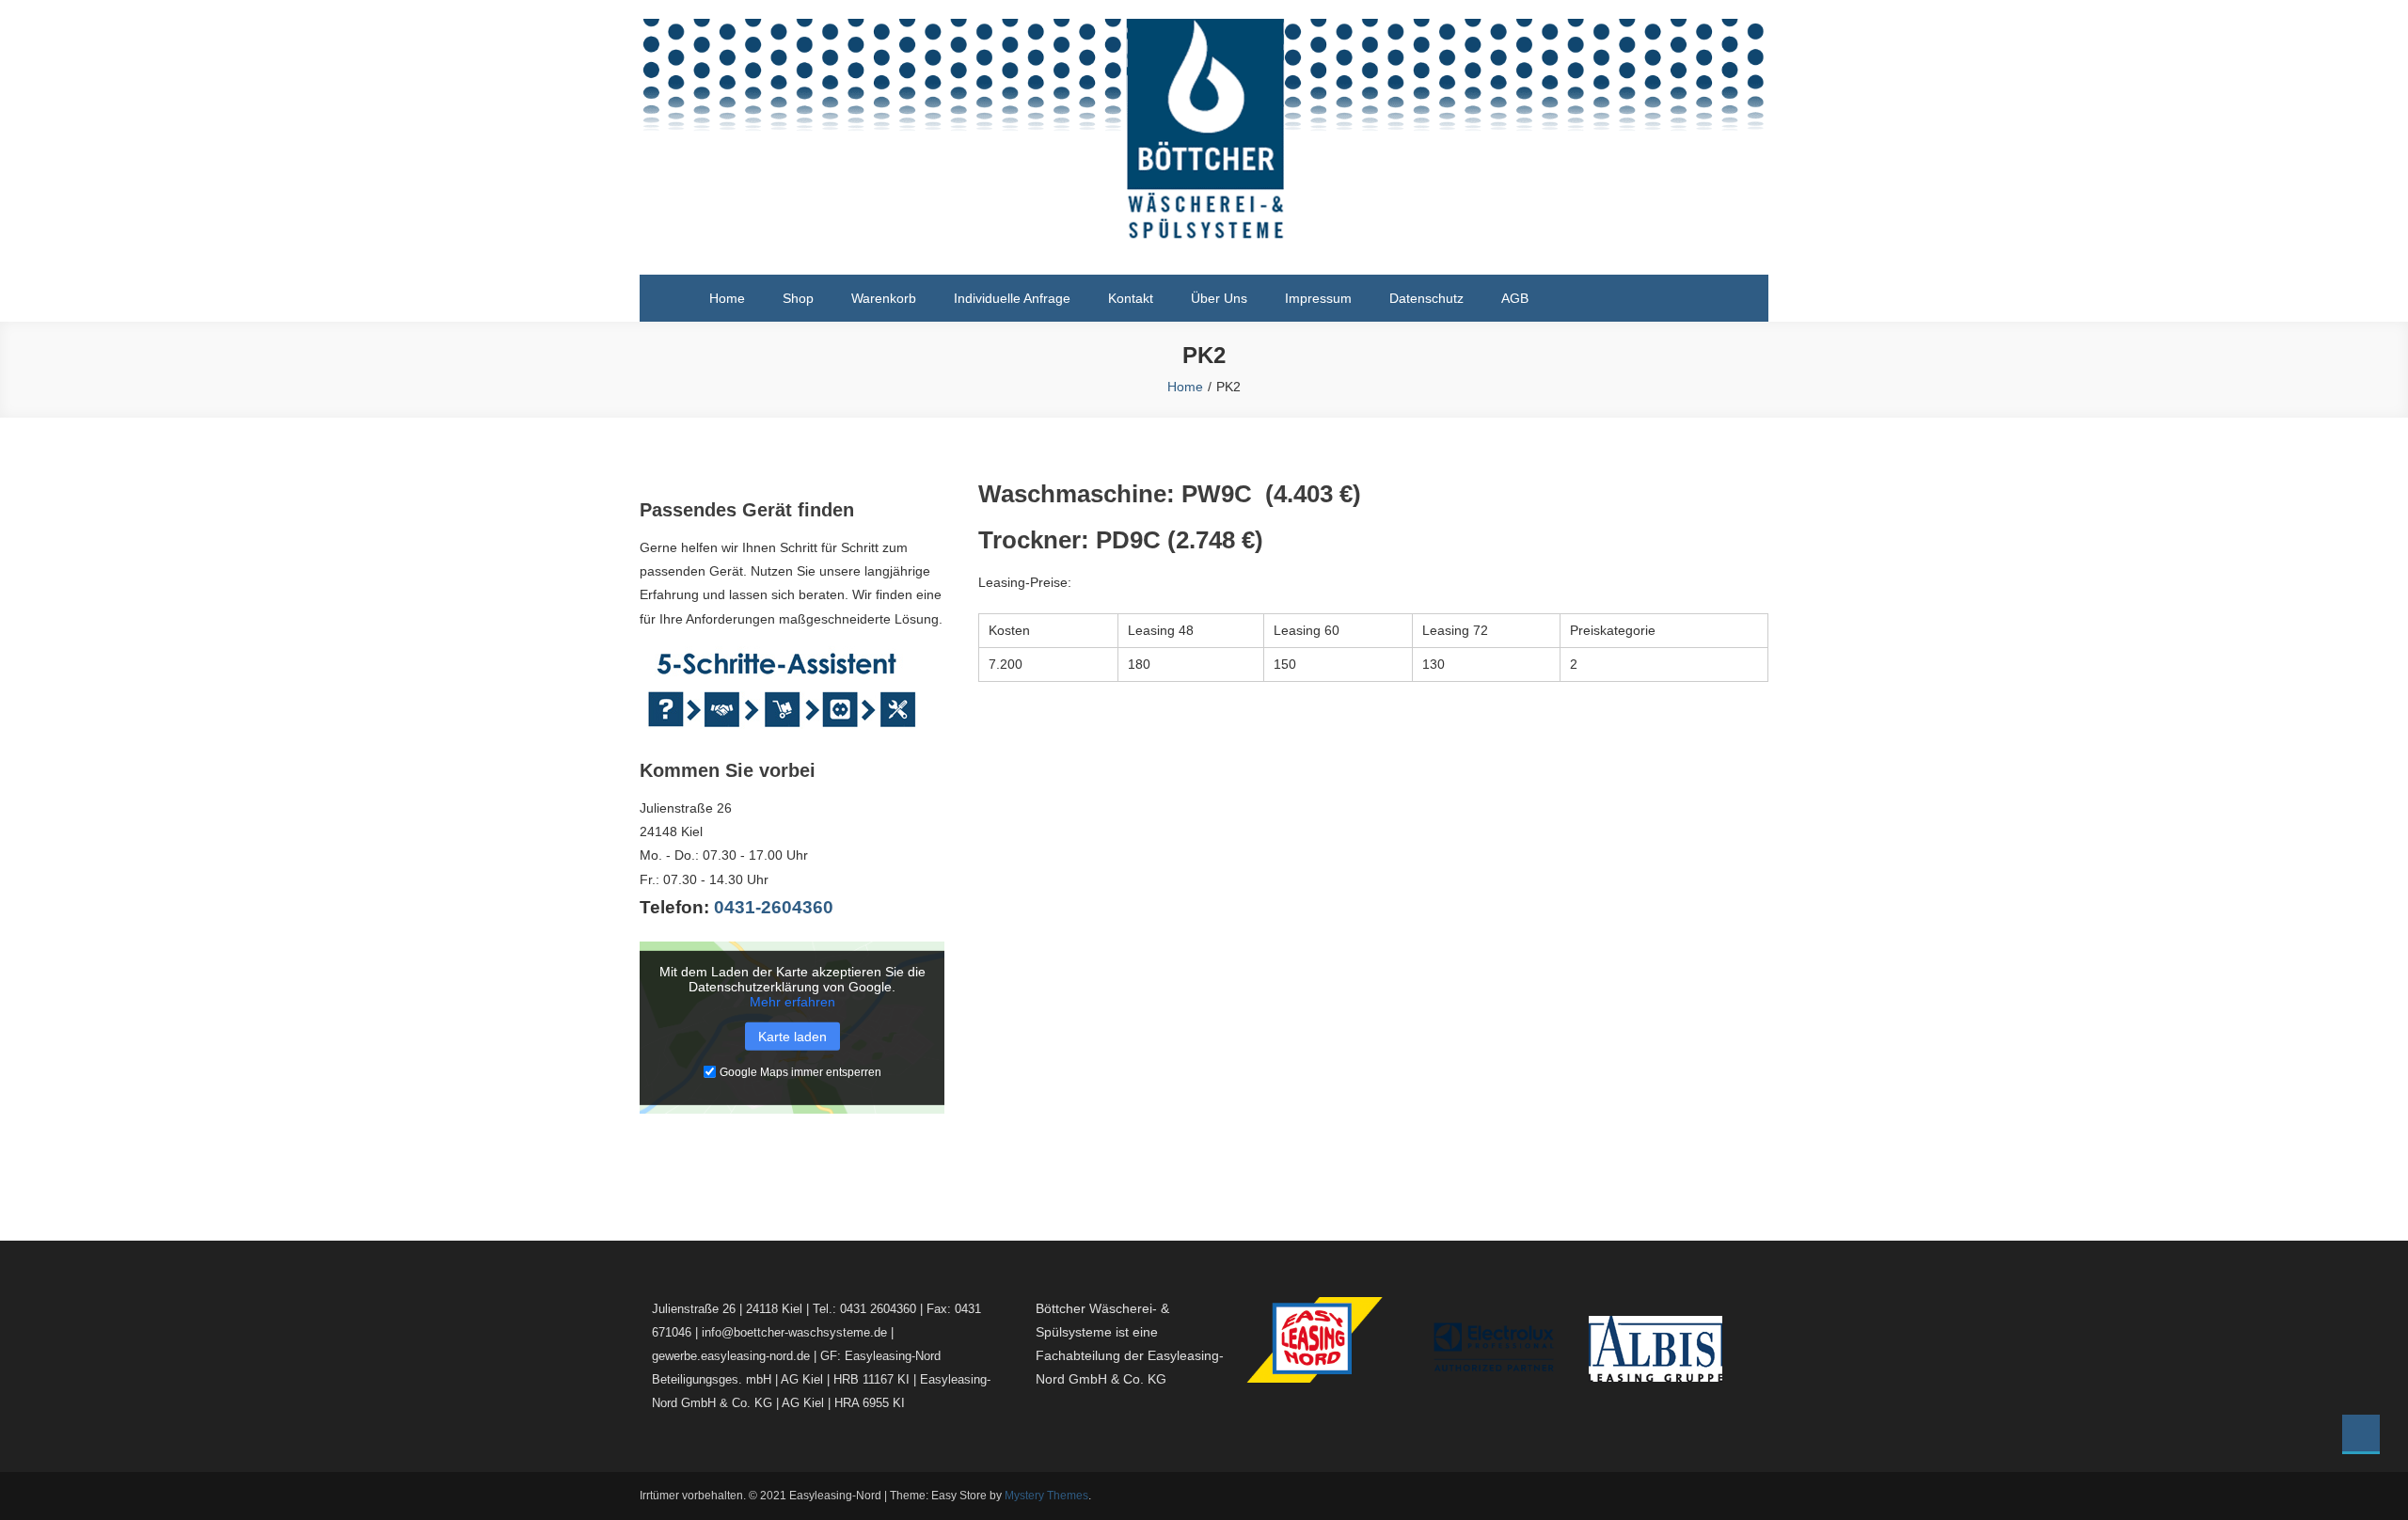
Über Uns (1219, 298)
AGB (1515, 298)
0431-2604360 (774, 907)
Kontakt (1131, 298)
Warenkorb (884, 298)
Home (727, 298)
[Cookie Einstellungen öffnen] (41, 1496)
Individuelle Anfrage (1012, 298)
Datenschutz (1426, 298)
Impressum (1318, 298)
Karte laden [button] (792, 1036)
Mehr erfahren (792, 1001)
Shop (798, 298)
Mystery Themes (1046, 1496)
